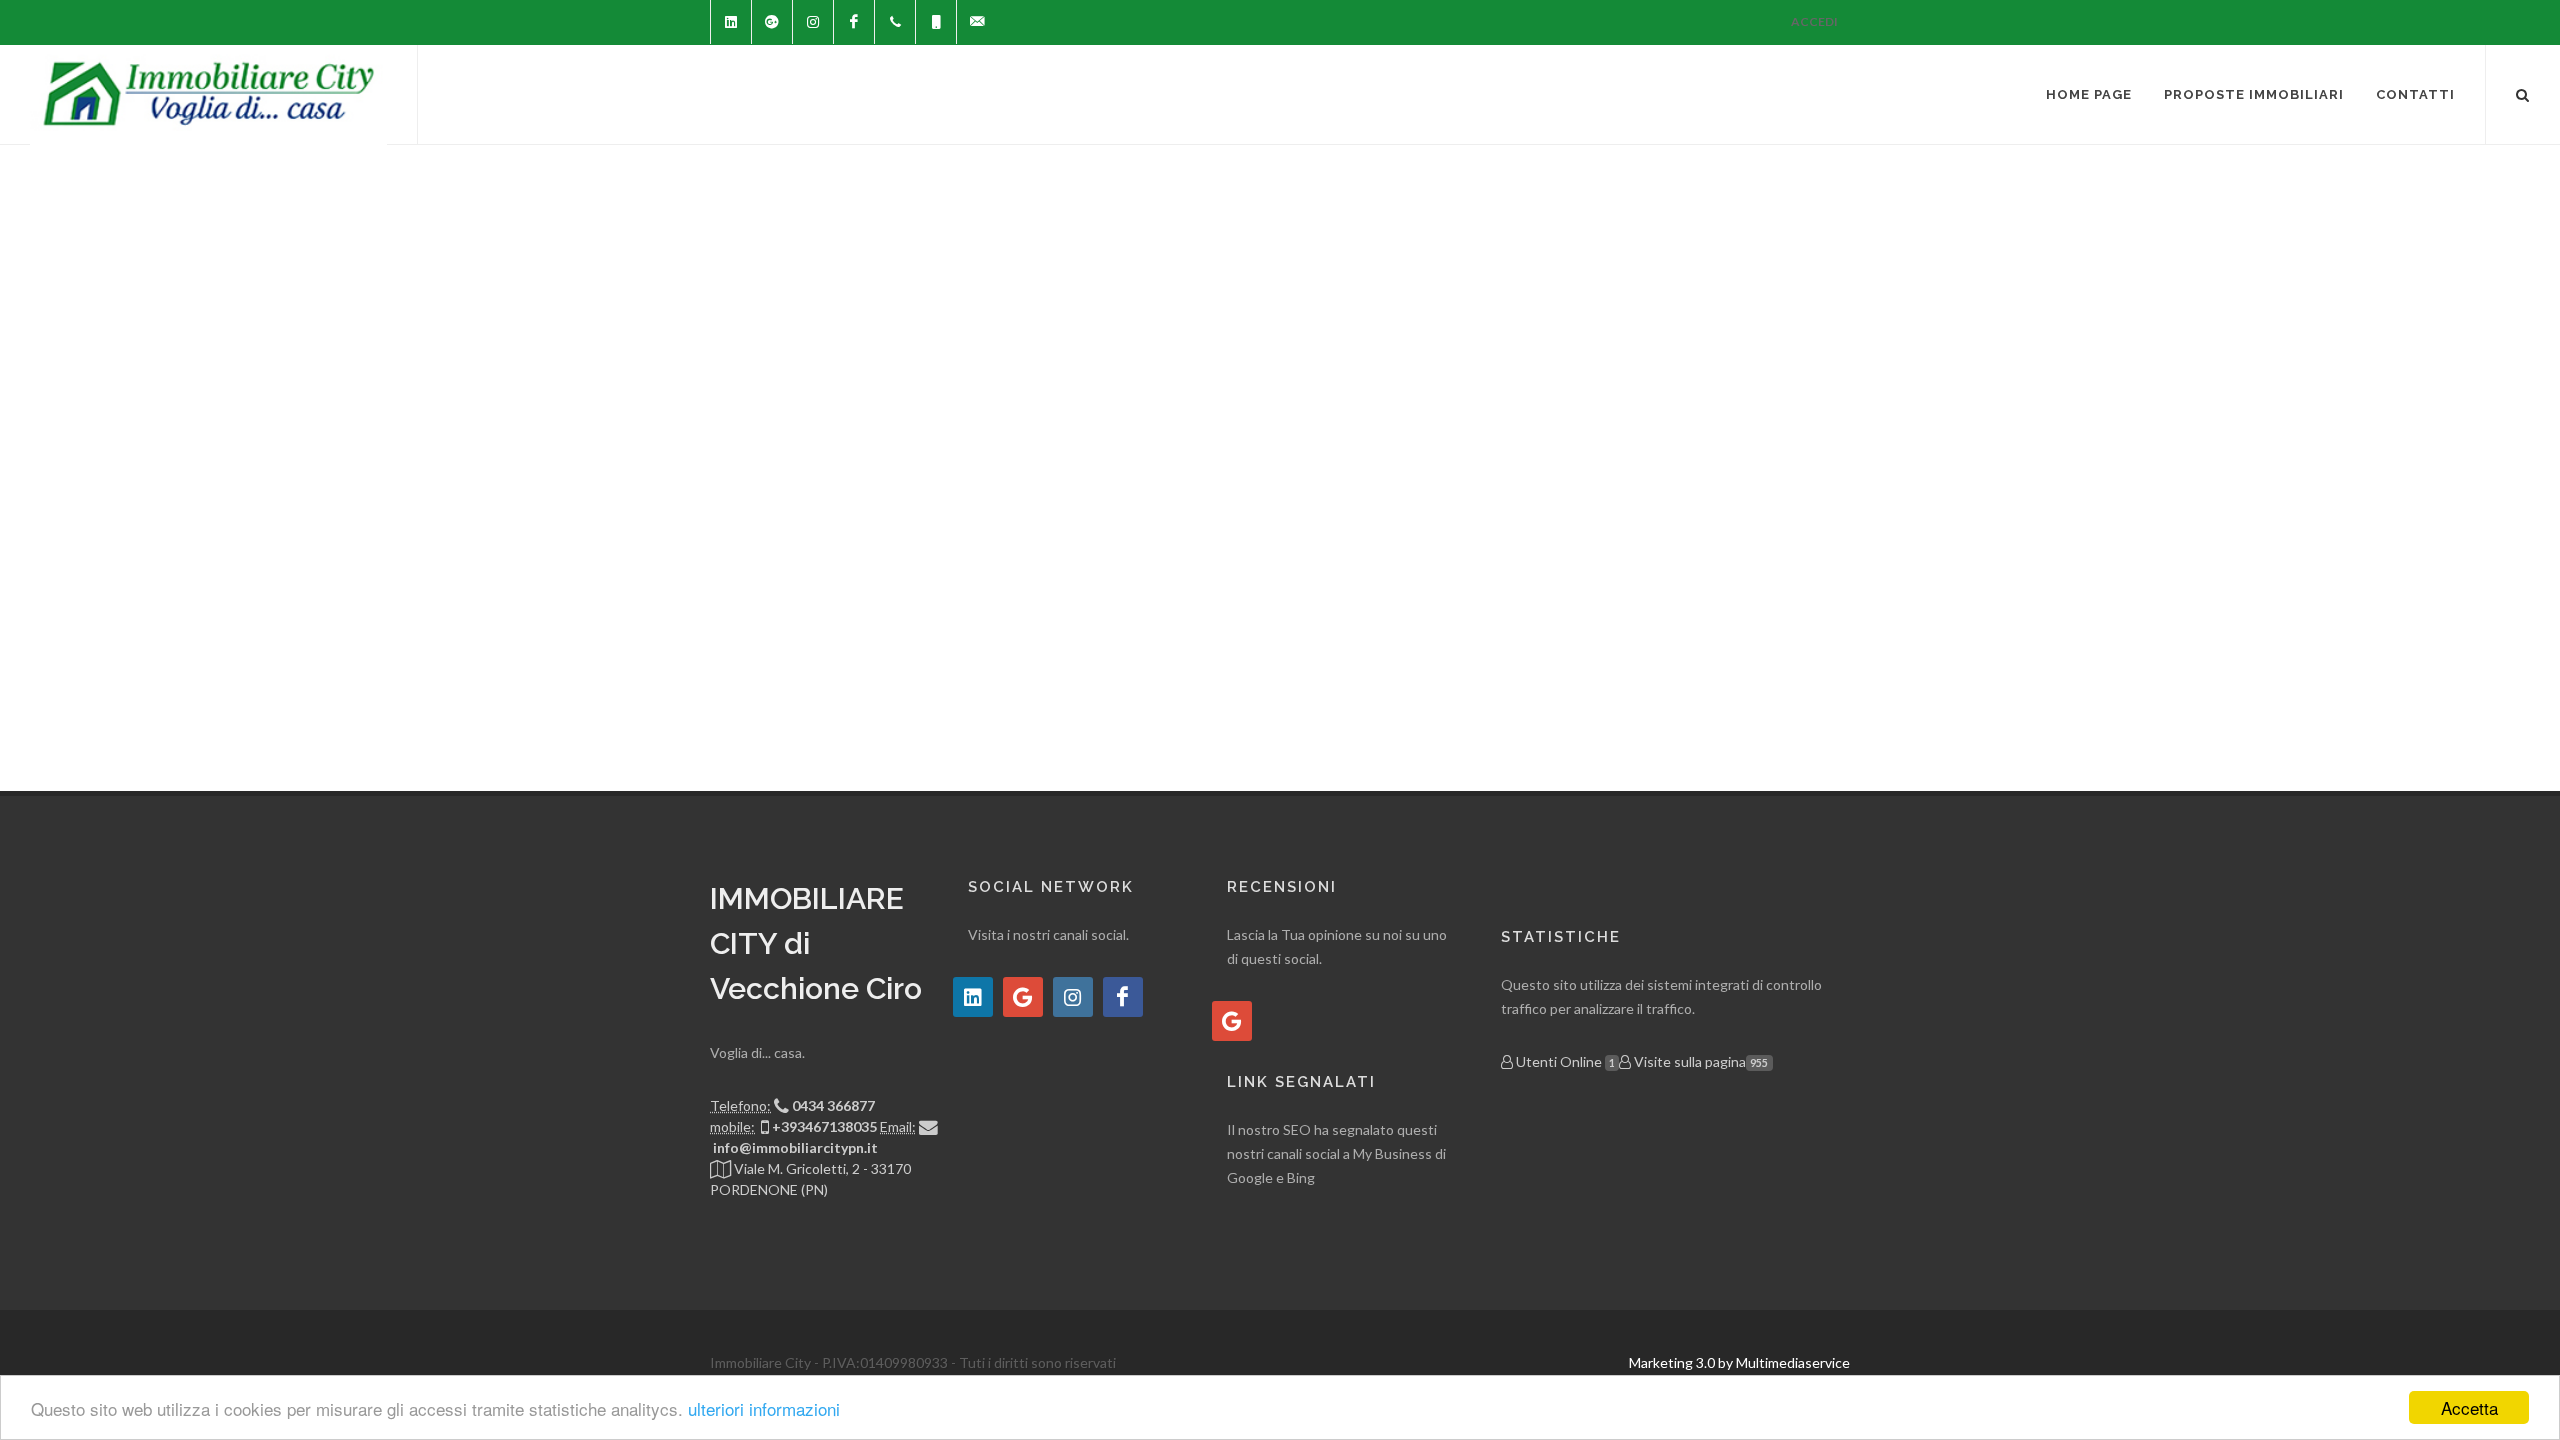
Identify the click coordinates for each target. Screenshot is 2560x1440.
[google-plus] (772, 22)
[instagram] (813, 22)
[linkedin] (731, 22)
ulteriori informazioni (764, 1408)
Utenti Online (1564, 1061)
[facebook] (854, 22)
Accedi (1814, 21)
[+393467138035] (936, 22)
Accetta (2469, 1407)
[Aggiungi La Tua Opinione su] (973, 997)
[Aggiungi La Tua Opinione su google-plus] (1232, 1021)
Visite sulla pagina (1699, 1061)
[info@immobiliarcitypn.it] (977, 22)
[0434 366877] (895, 22)
